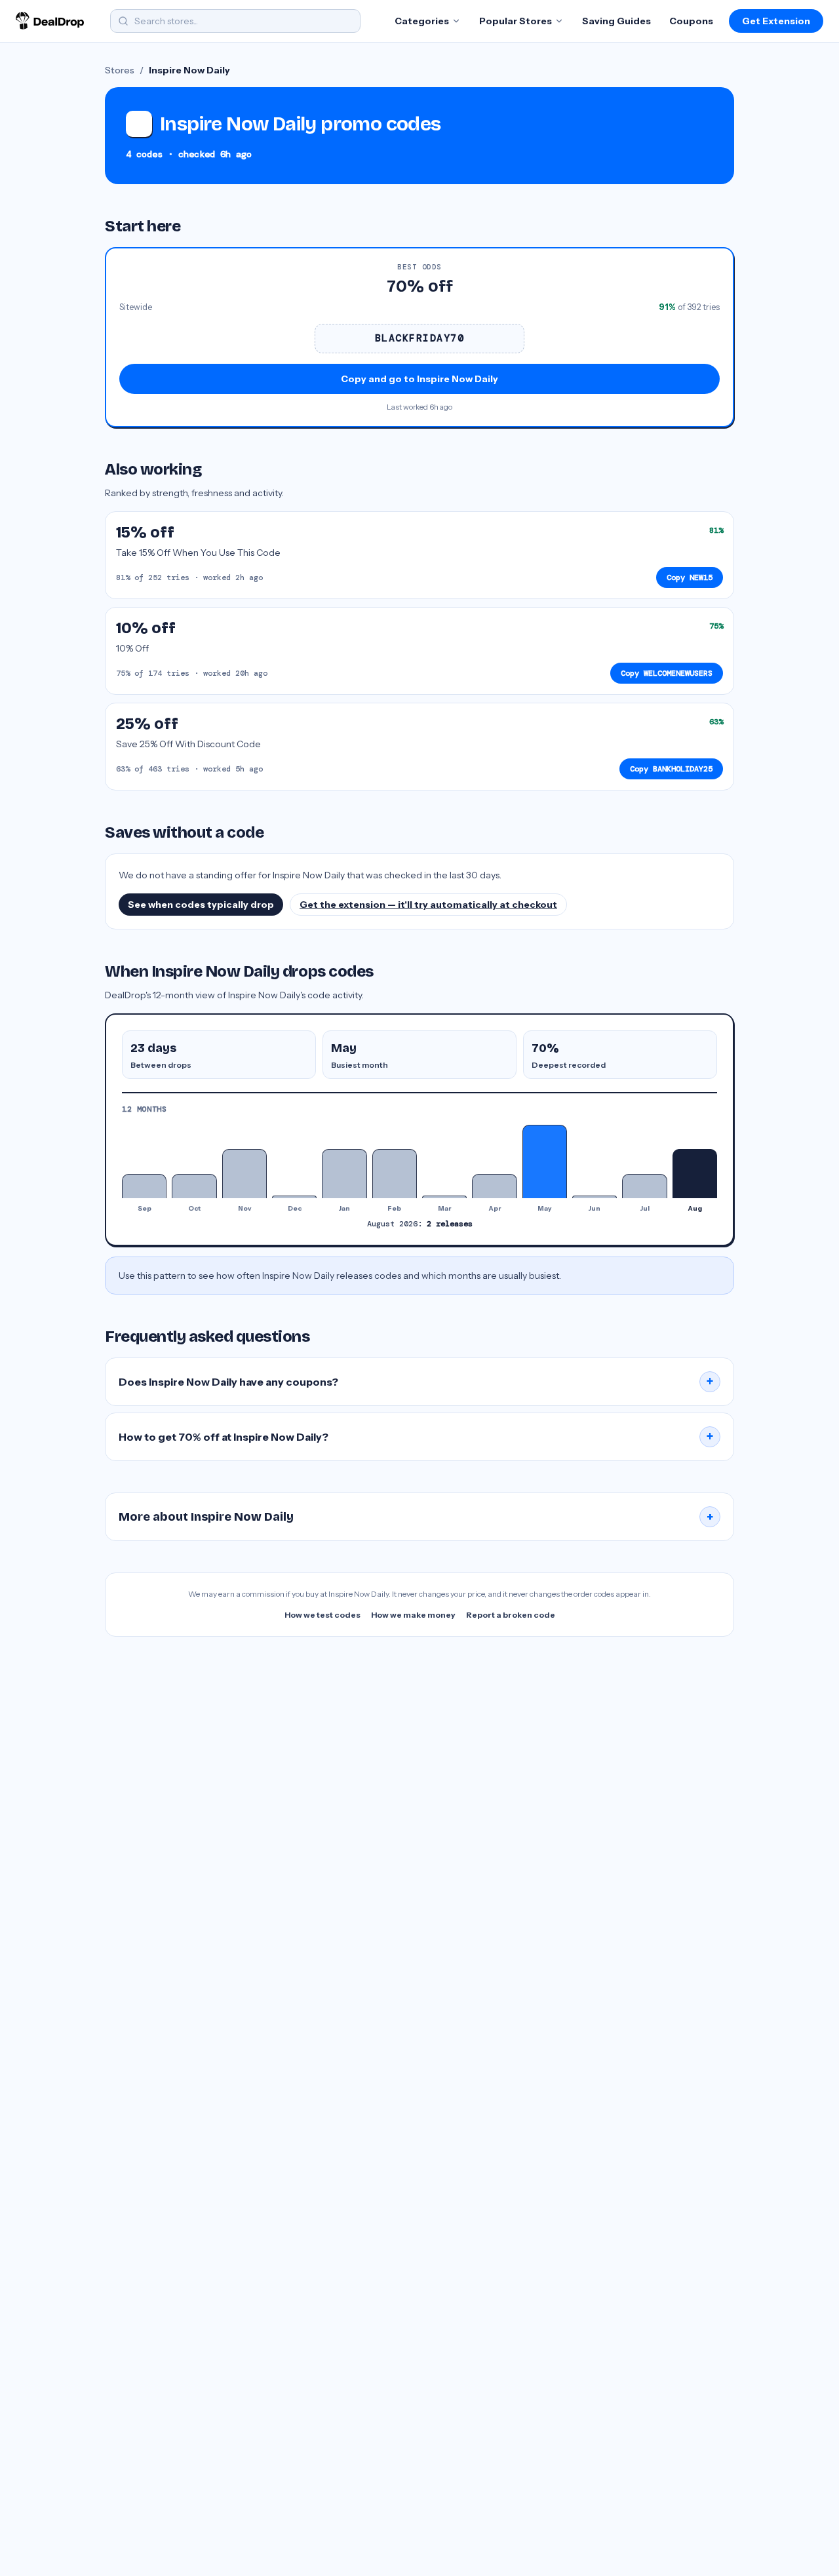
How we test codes (322, 1615)
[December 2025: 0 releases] (294, 1197)
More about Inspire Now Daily (416, 1517)
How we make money (413, 1615)
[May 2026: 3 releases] (545, 1161)
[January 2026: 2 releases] (344, 1174)
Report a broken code (511, 1615)
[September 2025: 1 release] (144, 1186)
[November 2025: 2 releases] (244, 1174)
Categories (422, 21)
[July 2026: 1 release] (644, 1186)
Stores (120, 70)
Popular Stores (516, 21)
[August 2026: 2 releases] (695, 1174)
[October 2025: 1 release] (194, 1186)
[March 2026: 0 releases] (444, 1197)
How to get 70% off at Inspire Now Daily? (416, 1437)
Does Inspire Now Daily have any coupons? (416, 1382)
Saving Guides (616, 21)
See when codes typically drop (201, 905)
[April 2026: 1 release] (494, 1186)
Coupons (691, 21)
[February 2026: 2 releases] (395, 1174)
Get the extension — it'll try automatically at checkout (428, 905)
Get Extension (776, 21)
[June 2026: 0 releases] (595, 1197)
